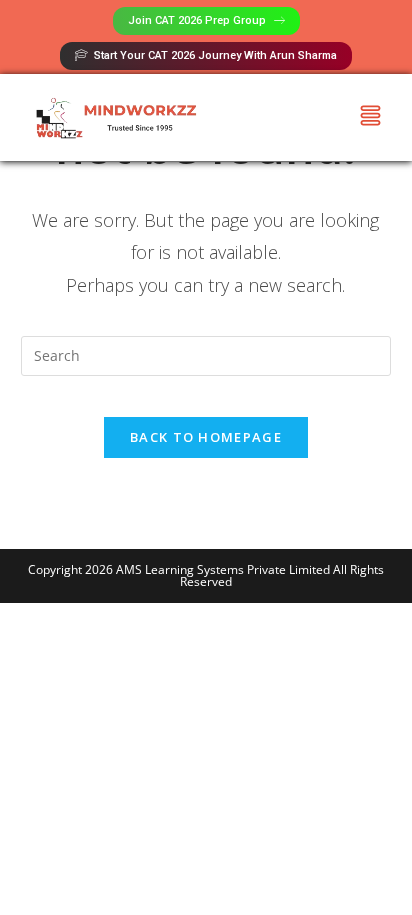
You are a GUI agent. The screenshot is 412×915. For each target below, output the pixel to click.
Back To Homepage (206, 437)
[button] (370, 117)
